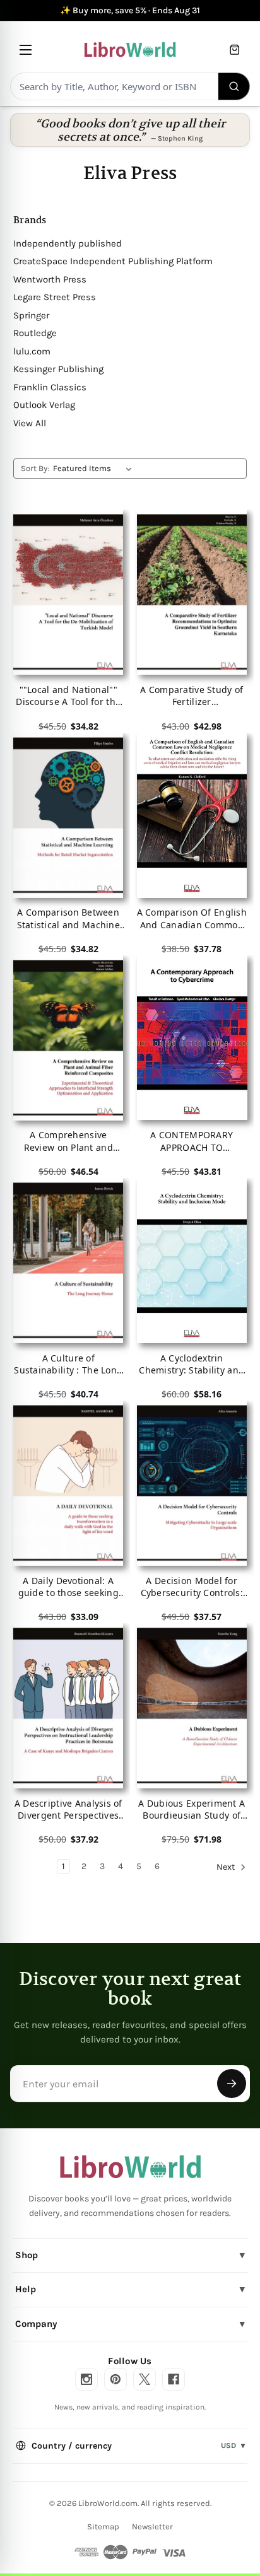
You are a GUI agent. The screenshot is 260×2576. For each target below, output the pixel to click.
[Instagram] (86, 2379)
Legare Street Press (55, 297)
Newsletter (152, 2526)
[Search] (234, 86)
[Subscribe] (232, 2084)
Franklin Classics (50, 387)
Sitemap (103, 2526)
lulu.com (32, 351)
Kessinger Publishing (58, 369)
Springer (31, 315)
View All (30, 423)
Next (227, 1868)
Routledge (35, 333)
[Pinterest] (115, 2379)
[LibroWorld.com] (130, 2167)
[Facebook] (174, 2379)
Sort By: (35, 468)
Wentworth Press (50, 279)
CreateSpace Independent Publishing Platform (113, 261)
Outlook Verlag (44, 405)
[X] (145, 2379)
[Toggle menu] (26, 50)
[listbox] (95, 469)
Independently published (68, 243)
